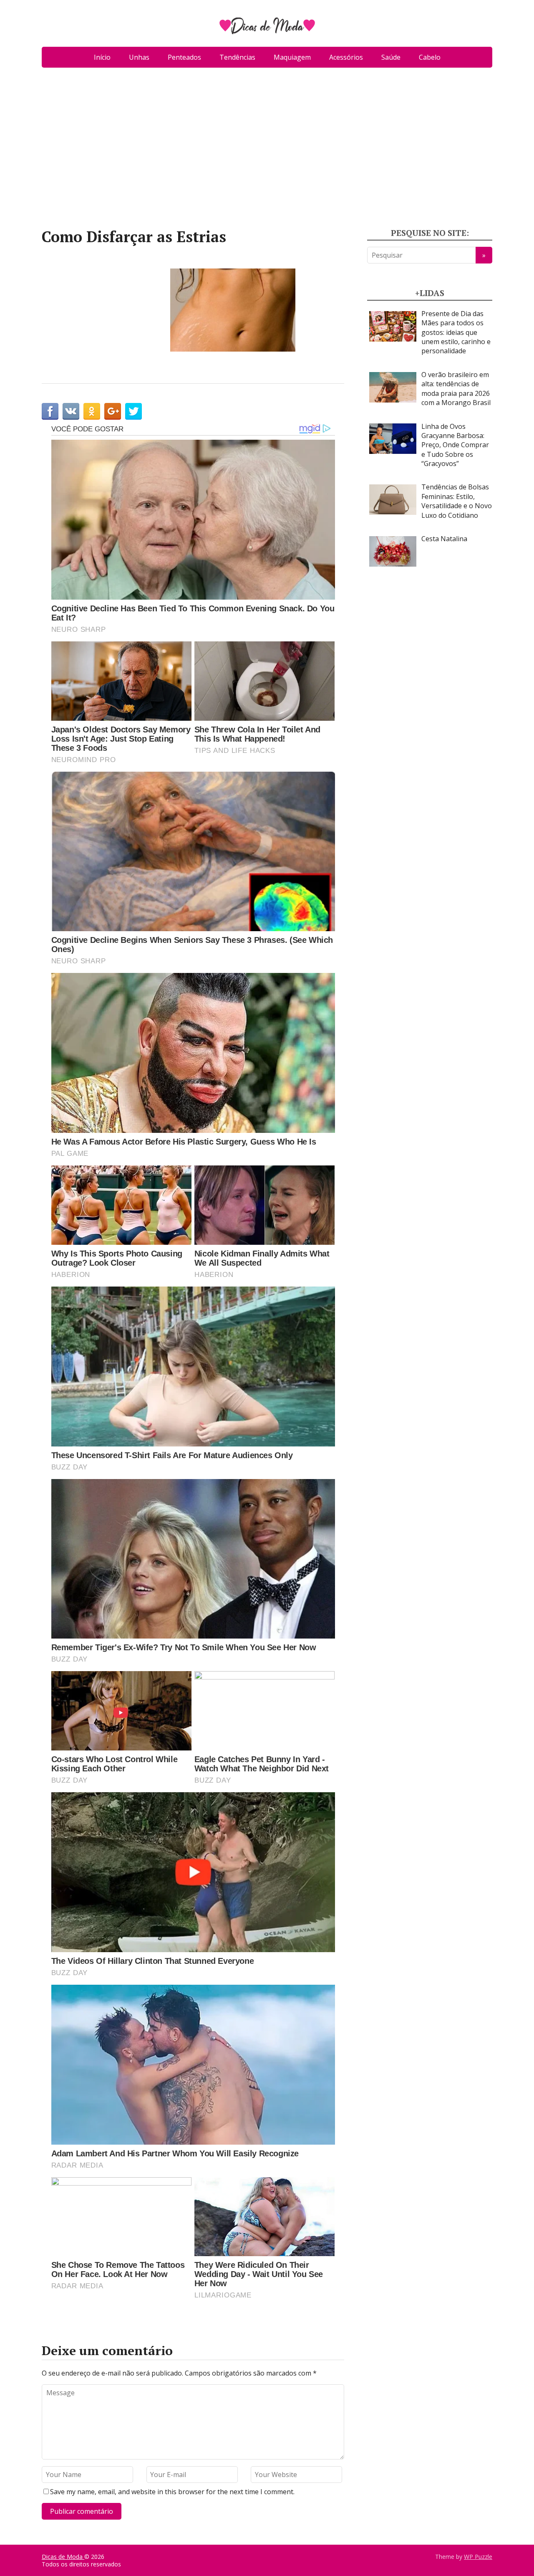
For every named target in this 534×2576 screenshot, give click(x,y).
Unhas (139, 57)
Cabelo (430, 57)
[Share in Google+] (113, 411)
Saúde (391, 57)
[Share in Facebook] (50, 411)
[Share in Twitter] (133, 411)
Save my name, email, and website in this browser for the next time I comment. (172, 2492)
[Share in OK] (92, 411)
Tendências (237, 57)
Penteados (184, 57)
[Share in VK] (71, 411)
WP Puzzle (478, 2557)
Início (102, 57)
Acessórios (346, 57)
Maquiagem (292, 57)
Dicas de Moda (63, 2557)
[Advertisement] (267, 151)
